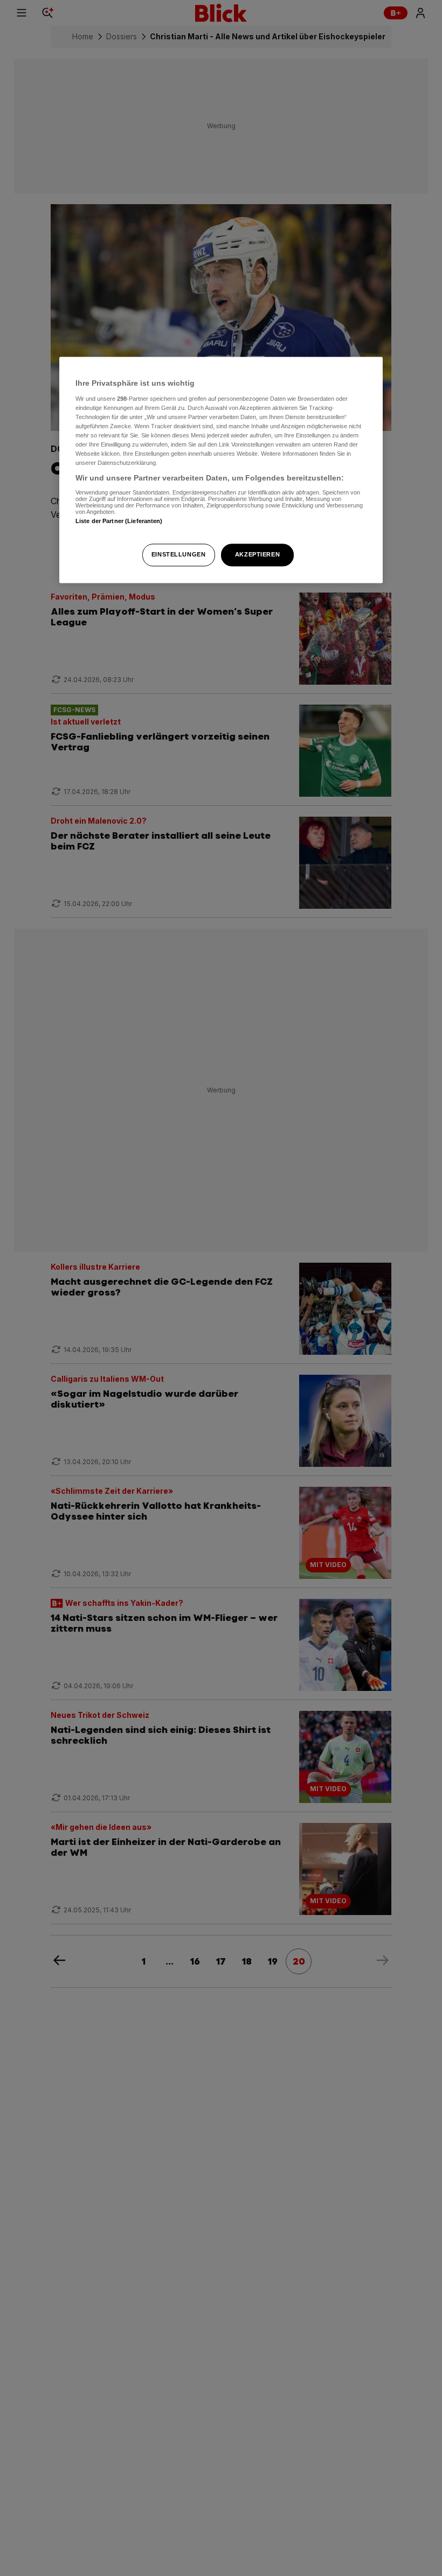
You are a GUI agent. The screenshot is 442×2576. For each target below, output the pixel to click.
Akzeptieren (257, 555)
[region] (221, 470)
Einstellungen (178, 555)
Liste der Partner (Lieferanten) (119, 521)
